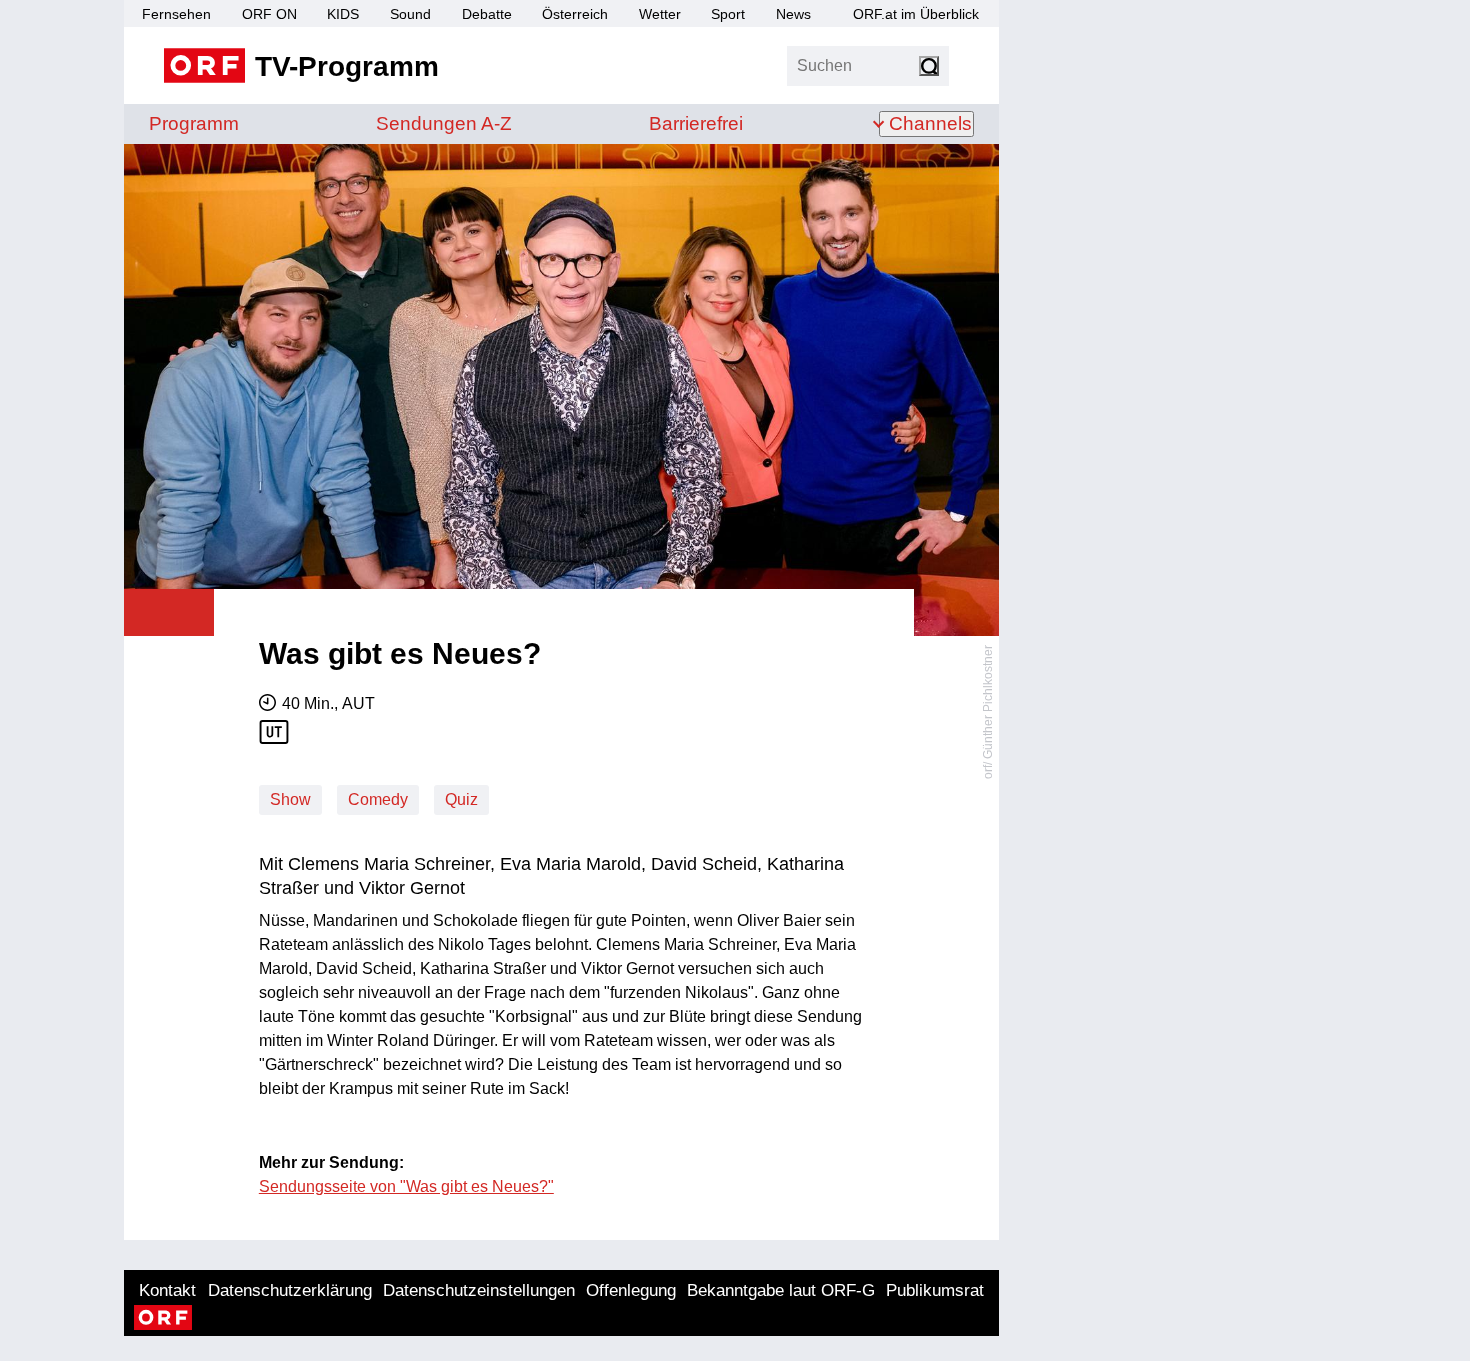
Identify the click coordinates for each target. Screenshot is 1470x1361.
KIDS (343, 14)
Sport (728, 14)
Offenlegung (631, 1290)
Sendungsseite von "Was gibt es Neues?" (406, 1186)
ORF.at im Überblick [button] (916, 14)
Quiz (461, 799)
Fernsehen (176, 14)
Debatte (487, 14)
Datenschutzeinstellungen (479, 1290)
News (793, 14)
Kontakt (167, 1290)
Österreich (575, 14)
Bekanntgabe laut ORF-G (781, 1290)
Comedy (378, 799)
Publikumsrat (935, 1290)
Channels (930, 123)
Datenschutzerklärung (290, 1290)
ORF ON (269, 14)
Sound (410, 14)
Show (290, 799)
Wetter (660, 14)
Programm (194, 123)
